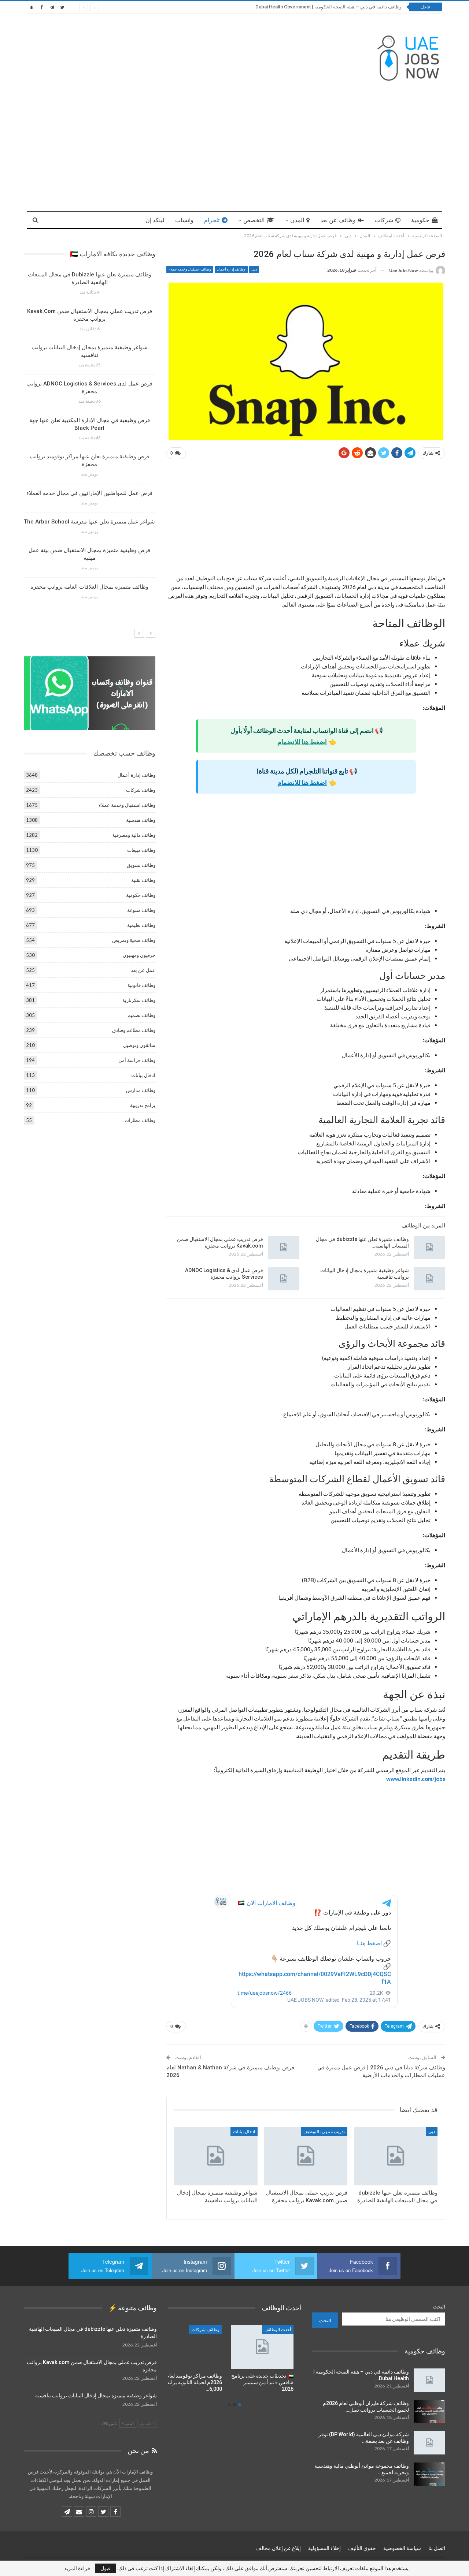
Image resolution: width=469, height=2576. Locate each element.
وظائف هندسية (141, 820)
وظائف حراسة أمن (137, 1060)
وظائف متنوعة (141, 910)
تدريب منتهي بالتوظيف (324, 2132)
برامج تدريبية (143, 1105)
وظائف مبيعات (141, 850)
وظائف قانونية (141, 985)
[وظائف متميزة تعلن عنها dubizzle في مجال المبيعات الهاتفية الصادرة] (429, 1248)
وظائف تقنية (143, 880)
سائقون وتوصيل (139, 1045)
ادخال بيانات (244, 2132)
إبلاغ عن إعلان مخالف (278, 2548)
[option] (89, 438)
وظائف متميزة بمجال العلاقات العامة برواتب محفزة (89, 587)
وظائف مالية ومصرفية (134, 835)
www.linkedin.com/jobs (416, 1779)
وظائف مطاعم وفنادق (134, 1030)
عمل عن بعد (143, 970)
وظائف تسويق (141, 865)
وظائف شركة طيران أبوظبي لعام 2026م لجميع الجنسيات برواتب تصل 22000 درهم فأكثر (315, 7)
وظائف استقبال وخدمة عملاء (190, 269)
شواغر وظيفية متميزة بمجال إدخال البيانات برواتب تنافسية (96, 2396)
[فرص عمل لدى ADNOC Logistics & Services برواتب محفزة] (284, 1279)
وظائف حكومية (141, 895)
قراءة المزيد (77, 2568)
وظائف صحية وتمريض (134, 940)
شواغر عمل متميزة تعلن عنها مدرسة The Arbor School (89, 522)
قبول (106, 2568)
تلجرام (212, 220)
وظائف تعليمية (141, 925)
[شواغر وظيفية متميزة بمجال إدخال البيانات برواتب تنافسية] (429, 1279)
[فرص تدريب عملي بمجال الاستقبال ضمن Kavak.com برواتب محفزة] (284, 1248)
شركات (384, 220)
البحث (439, 2307)
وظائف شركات (141, 790)
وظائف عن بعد (338, 220)
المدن (297, 220)
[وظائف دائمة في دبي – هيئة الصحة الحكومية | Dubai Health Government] (429, 2380)
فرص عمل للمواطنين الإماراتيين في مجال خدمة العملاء (89, 493)
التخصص (254, 220)
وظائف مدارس (141, 1090)
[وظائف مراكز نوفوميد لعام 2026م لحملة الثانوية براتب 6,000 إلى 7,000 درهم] (270, 2347)
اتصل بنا (437, 2548)
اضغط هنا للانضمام (302, 742)
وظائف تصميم (141, 1015)
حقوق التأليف (362, 2548)
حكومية (420, 220)
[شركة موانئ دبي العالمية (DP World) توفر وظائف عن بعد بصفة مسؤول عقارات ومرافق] (429, 2443)
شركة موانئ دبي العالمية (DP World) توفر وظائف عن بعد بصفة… (364, 2438)
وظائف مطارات (140, 1120)
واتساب (184, 220)
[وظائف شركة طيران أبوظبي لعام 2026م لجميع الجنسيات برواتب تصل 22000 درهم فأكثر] (429, 2412)
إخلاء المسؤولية (324, 2548)
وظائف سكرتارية (139, 1000)
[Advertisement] (234, 149)
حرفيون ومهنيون (139, 955)
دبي (254, 269)
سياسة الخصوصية (402, 2548)
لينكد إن (155, 220)
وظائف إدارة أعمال (231, 269)
